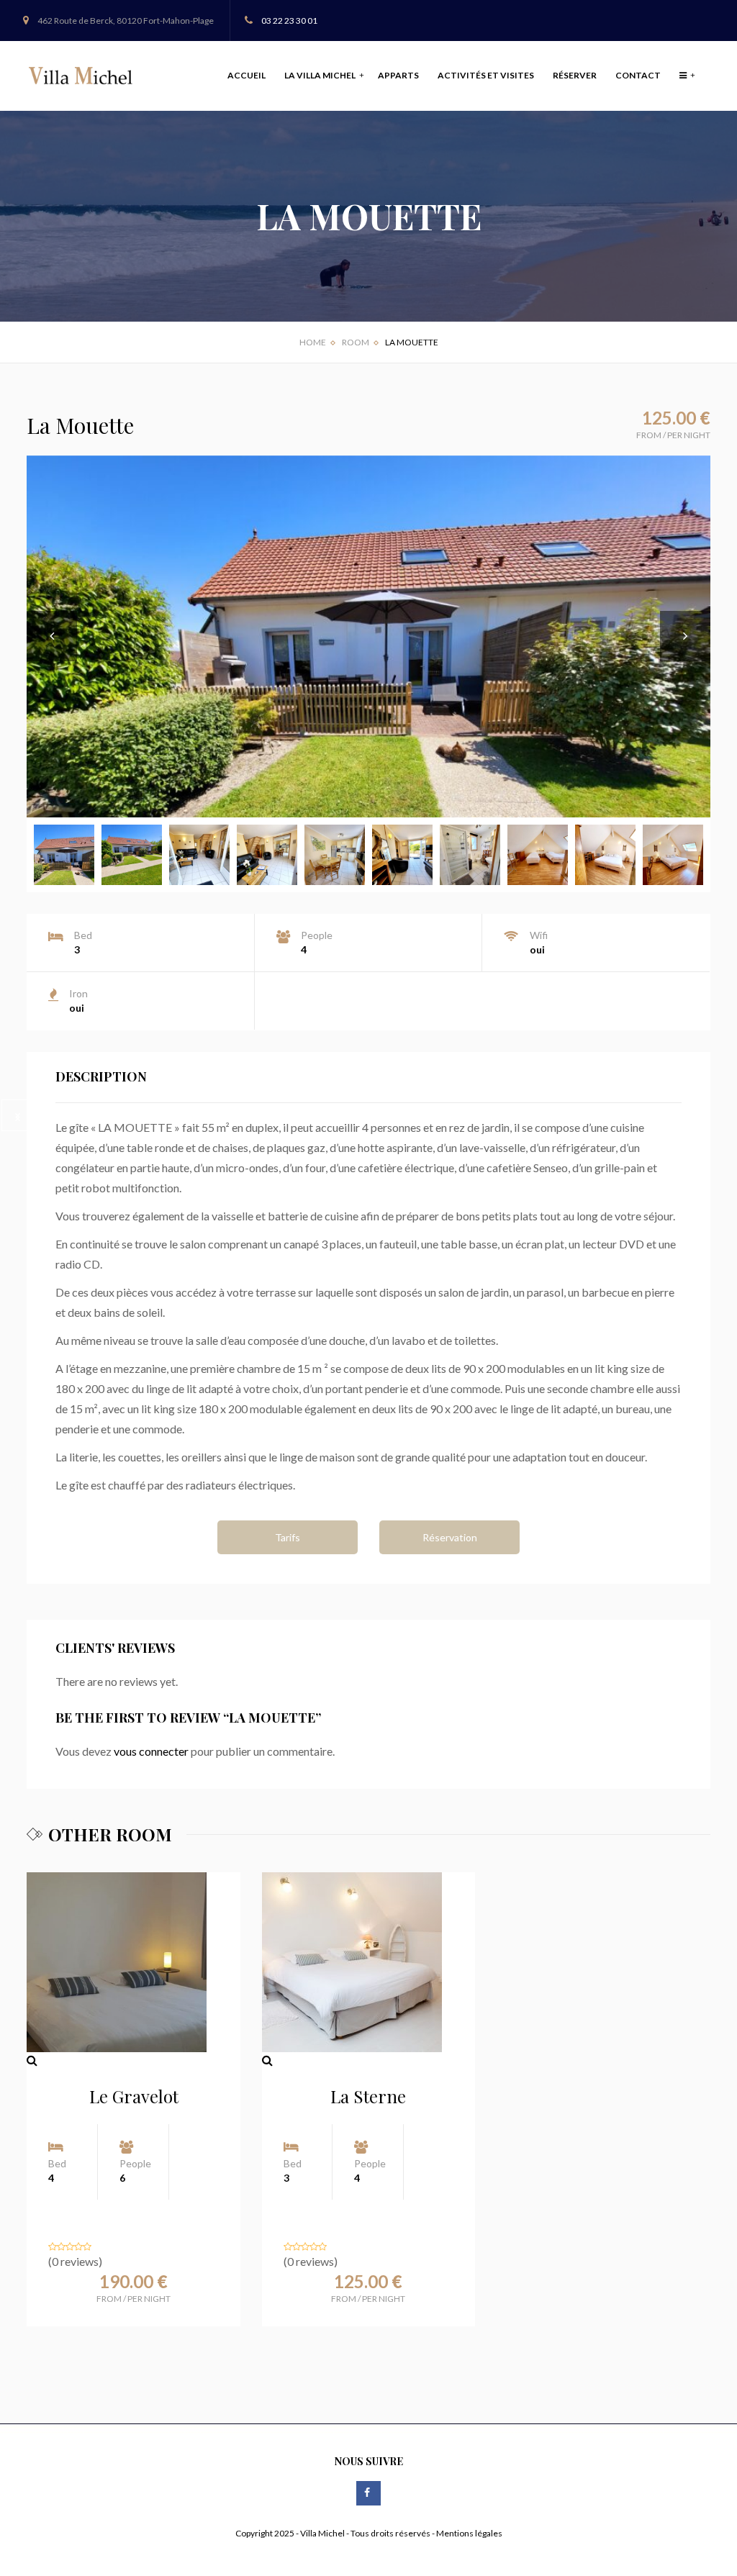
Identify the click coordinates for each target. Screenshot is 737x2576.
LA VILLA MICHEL (321, 75)
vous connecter (151, 1751)
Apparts (398, 75)
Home (313, 342)
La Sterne (368, 2096)
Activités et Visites (486, 75)
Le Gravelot (134, 2096)
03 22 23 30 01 (289, 21)
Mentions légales (469, 2533)
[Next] (17, 1115)
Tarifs (288, 1537)
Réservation (450, 1537)
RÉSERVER (575, 75)
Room (356, 342)
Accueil (247, 75)
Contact (638, 75)
